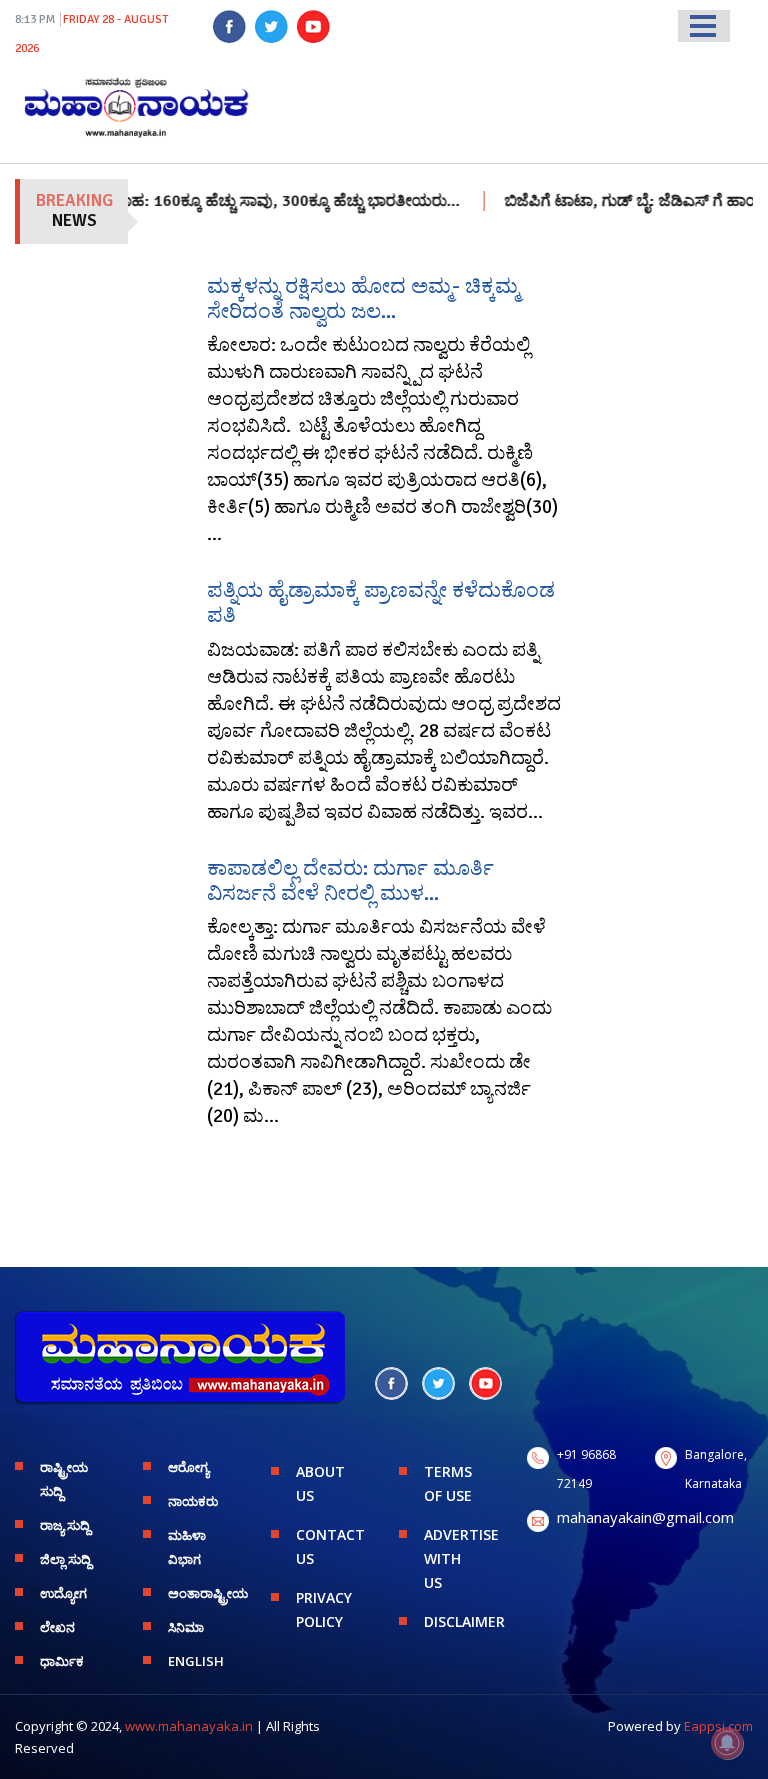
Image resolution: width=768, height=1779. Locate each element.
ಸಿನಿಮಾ (186, 1627)
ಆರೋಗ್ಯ (188, 1467)
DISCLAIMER (460, 1621)
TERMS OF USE (448, 1483)
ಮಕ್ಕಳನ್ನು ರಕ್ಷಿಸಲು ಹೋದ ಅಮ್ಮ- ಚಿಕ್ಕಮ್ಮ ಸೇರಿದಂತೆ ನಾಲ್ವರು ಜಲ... (363, 298)
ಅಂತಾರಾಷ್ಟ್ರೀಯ (204, 1593)
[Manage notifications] (727, 1743)
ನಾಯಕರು (193, 1501)
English (196, 1661)
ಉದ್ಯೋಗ (63, 1593)
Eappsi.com (718, 1726)
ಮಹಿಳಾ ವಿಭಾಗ (187, 1547)
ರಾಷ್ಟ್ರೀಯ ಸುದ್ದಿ (64, 1479)
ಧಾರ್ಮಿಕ (62, 1661)
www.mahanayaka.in (189, 1726)
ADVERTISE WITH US (460, 1558)
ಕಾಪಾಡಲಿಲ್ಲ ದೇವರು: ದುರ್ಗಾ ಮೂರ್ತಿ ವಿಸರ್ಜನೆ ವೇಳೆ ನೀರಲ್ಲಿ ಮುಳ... (350, 880)
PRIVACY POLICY (324, 1609)
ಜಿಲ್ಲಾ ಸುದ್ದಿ (65, 1559)
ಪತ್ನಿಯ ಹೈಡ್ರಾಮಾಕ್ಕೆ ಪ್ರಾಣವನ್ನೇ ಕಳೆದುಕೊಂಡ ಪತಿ (381, 602)
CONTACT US (330, 1546)
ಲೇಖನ (57, 1627)
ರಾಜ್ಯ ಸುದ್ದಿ (65, 1525)
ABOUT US (320, 1483)
